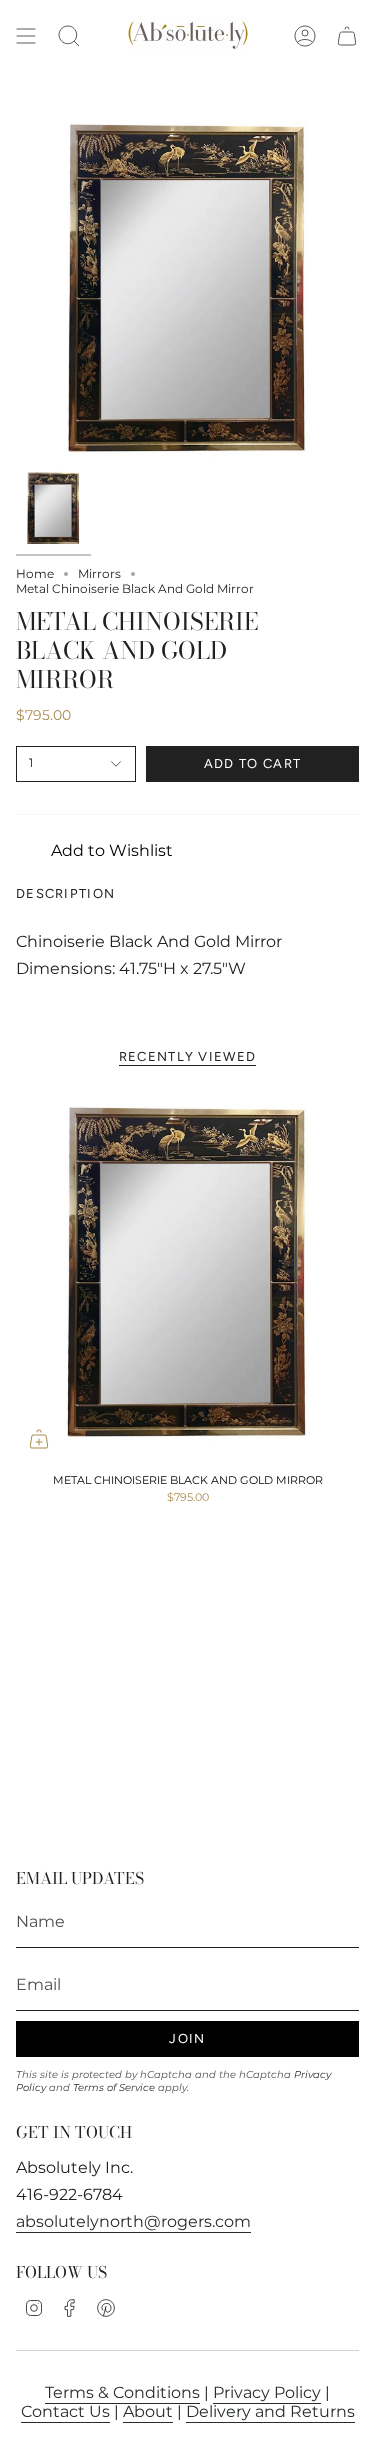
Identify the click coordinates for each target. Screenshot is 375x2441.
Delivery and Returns (270, 2411)
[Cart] (347, 36)
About (148, 2411)
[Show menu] (26, 36)
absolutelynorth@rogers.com (133, 2221)
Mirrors (99, 573)
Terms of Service (114, 2087)
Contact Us (65, 2411)
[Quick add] (39, 1439)
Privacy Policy (267, 2392)
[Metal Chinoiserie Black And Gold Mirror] (187, 1273)
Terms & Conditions (122, 2392)
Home (35, 573)
